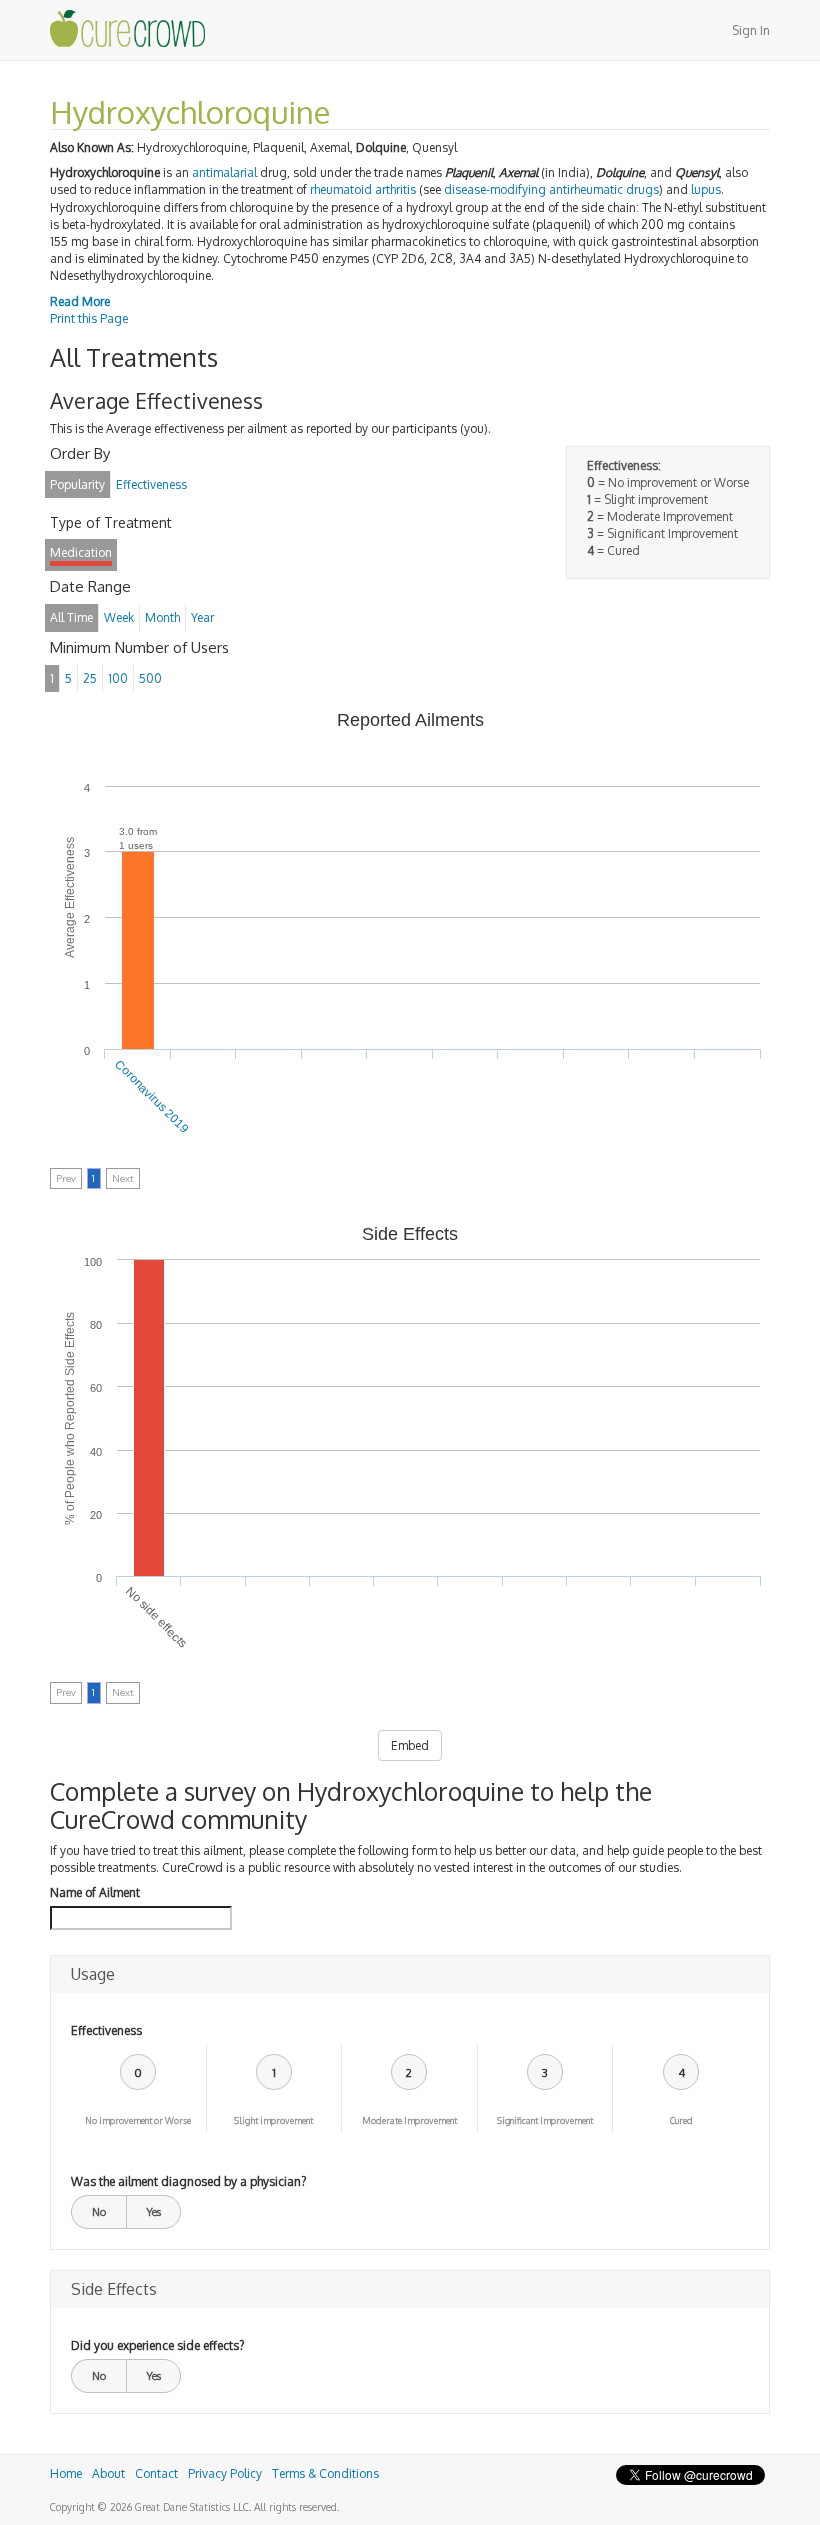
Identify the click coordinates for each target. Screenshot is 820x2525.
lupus (706, 189)
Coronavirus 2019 (151, 1096)
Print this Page (89, 318)
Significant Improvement (545, 2120)
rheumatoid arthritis (363, 189)
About (108, 2473)
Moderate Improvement (409, 2120)
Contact (156, 2473)
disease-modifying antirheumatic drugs (551, 189)
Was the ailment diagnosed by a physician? (188, 2181)
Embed (410, 1745)
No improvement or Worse (138, 2120)
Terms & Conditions (325, 2473)
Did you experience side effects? (157, 2345)
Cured (681, 2120)
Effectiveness (106, 2030)
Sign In (751, 30)
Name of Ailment (95, 1892)
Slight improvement (273, 2120)
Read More (80, 301)
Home (66, 2473)
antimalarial (224, 172)
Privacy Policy (225, 2473)
